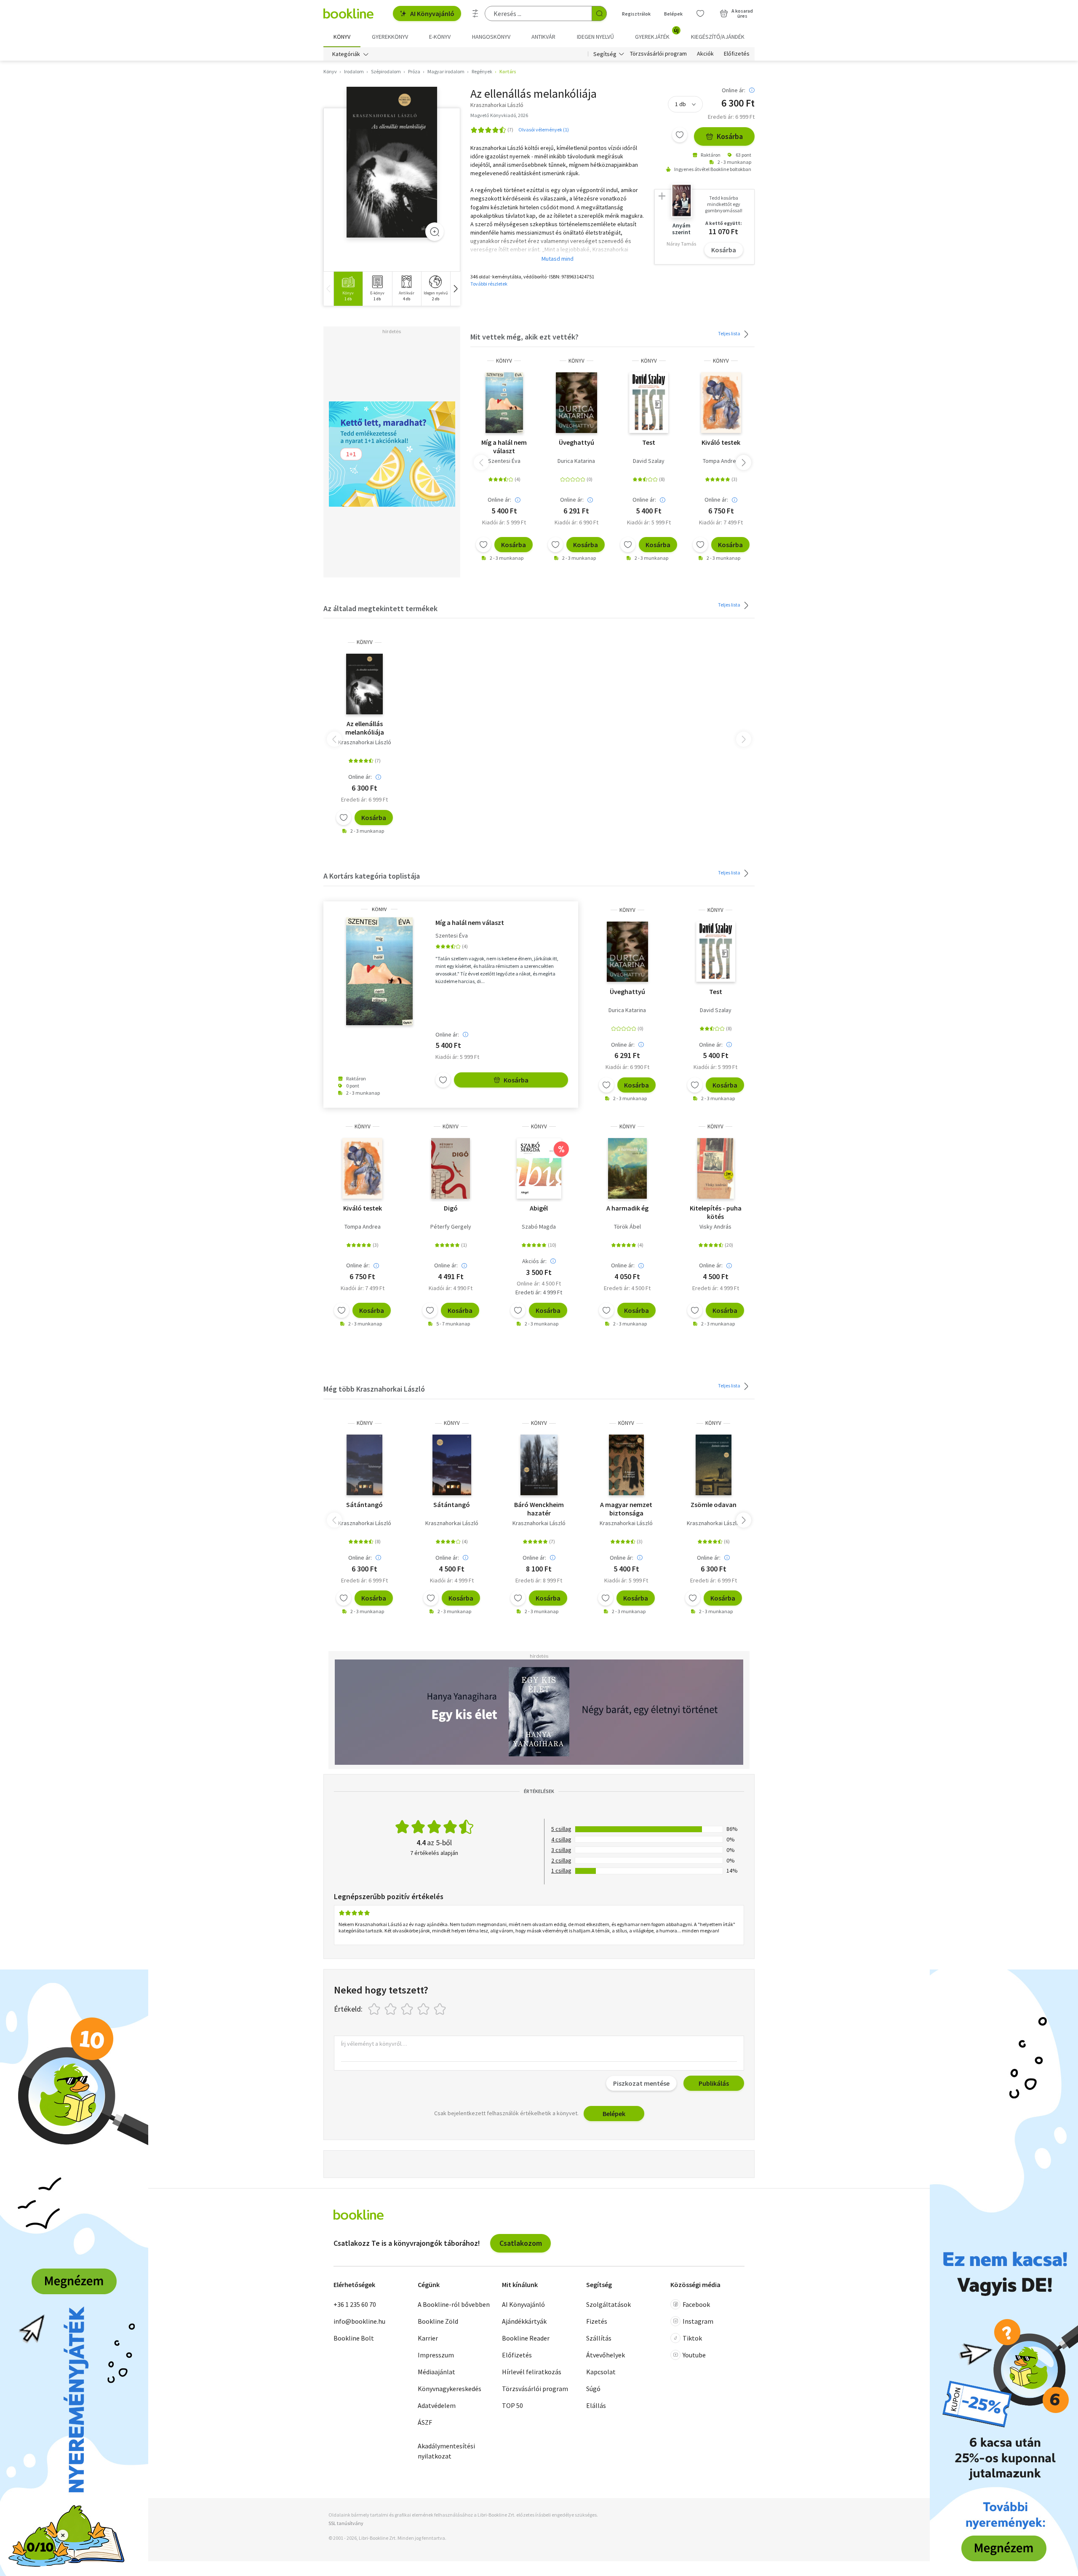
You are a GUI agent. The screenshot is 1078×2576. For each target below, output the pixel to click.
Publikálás (714, 2083)
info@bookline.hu (359, 2321)
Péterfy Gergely (451, 1227)
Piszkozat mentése (641, 2083)
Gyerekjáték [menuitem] (657, 34)
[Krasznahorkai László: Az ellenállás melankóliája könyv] (392, 162)
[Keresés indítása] (599, 13)
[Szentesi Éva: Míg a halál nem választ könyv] (504, 403)
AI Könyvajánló (432, 13)
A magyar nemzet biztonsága (626, 1509)
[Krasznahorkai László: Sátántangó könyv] (365, 1465)
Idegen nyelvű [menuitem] (595, 37)
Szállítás (599, 2338)
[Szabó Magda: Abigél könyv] (539, 1168)
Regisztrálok (636, 14)
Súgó (593, 2389)
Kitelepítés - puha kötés (716, 1212)
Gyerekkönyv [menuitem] (390, 37)
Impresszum (436, 2355)
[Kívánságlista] (700, 13)
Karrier (428, 2338)
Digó (451, 1208)
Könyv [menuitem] (342, 37)
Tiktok (692, 2338)
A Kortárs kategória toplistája (372, 876)
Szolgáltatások (608, 2304)
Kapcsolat (601, 2372)
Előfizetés (737, 54)
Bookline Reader (526, 2338)
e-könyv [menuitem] (440, 37)
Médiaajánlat (436, 2372)
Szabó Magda (539, 1227)
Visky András (715, 1227)
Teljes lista (730, 333)
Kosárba (730, 136)
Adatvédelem (437, 2405)
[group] (348, 289)
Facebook (696, 2304)
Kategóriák (346, 54)
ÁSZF (425, 2422)
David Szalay (649, 461)
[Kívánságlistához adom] (680, 135)
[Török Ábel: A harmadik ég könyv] (627, 1168)
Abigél (539, 1208)
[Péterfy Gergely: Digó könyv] (451, 1168)
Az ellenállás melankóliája (365, 728)
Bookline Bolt (354, 2338)
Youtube (694, 2355)
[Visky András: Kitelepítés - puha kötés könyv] (716, 1168)
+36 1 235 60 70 (355, 2304)
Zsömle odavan (714, 1504)
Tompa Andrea (721, 461)
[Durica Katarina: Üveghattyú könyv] (576, 403)
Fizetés (597, 2321)
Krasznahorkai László (365, 742)
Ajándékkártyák (524, 2321)
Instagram (698, 2321)
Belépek (673, 14)
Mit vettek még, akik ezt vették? (524, 337)
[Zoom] (435, 232)
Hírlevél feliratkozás (532, 2372)
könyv (504, 361)
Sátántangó (364, 1504)
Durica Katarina (576, 461)
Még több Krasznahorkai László (374, 1389)
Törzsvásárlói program (658, 54)
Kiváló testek (721, 442)
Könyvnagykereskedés (450, 2389)
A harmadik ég (627, 1208)
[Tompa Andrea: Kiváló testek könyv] (721, 403)
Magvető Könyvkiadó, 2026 (499, 115)
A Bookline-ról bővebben (454, 2304)
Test (649, 442)
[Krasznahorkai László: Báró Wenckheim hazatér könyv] (539, 1465)
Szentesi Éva (504, 461)
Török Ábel (627, 1227)
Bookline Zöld (438, 2321)
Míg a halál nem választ (504, 446)
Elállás (596, 2405)
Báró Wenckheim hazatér (539, 1509)
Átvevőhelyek (606, 2355)
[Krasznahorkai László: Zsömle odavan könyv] (714, 1465)
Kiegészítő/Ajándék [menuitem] (718, 37)
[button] (455, 289)
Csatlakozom (521, 2243)
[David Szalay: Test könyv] (649, 403)
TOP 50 (512, 2405)
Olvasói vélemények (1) (544, 130)
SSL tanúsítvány (346, 2523)
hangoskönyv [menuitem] (491, 37)
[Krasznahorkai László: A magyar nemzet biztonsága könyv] (626, 1465)
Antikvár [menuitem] (543, 37)
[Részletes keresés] (475, 13)
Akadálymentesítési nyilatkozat (446, 2451)
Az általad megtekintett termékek (380, 608)
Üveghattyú (576, 442)
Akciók (705, 54)
